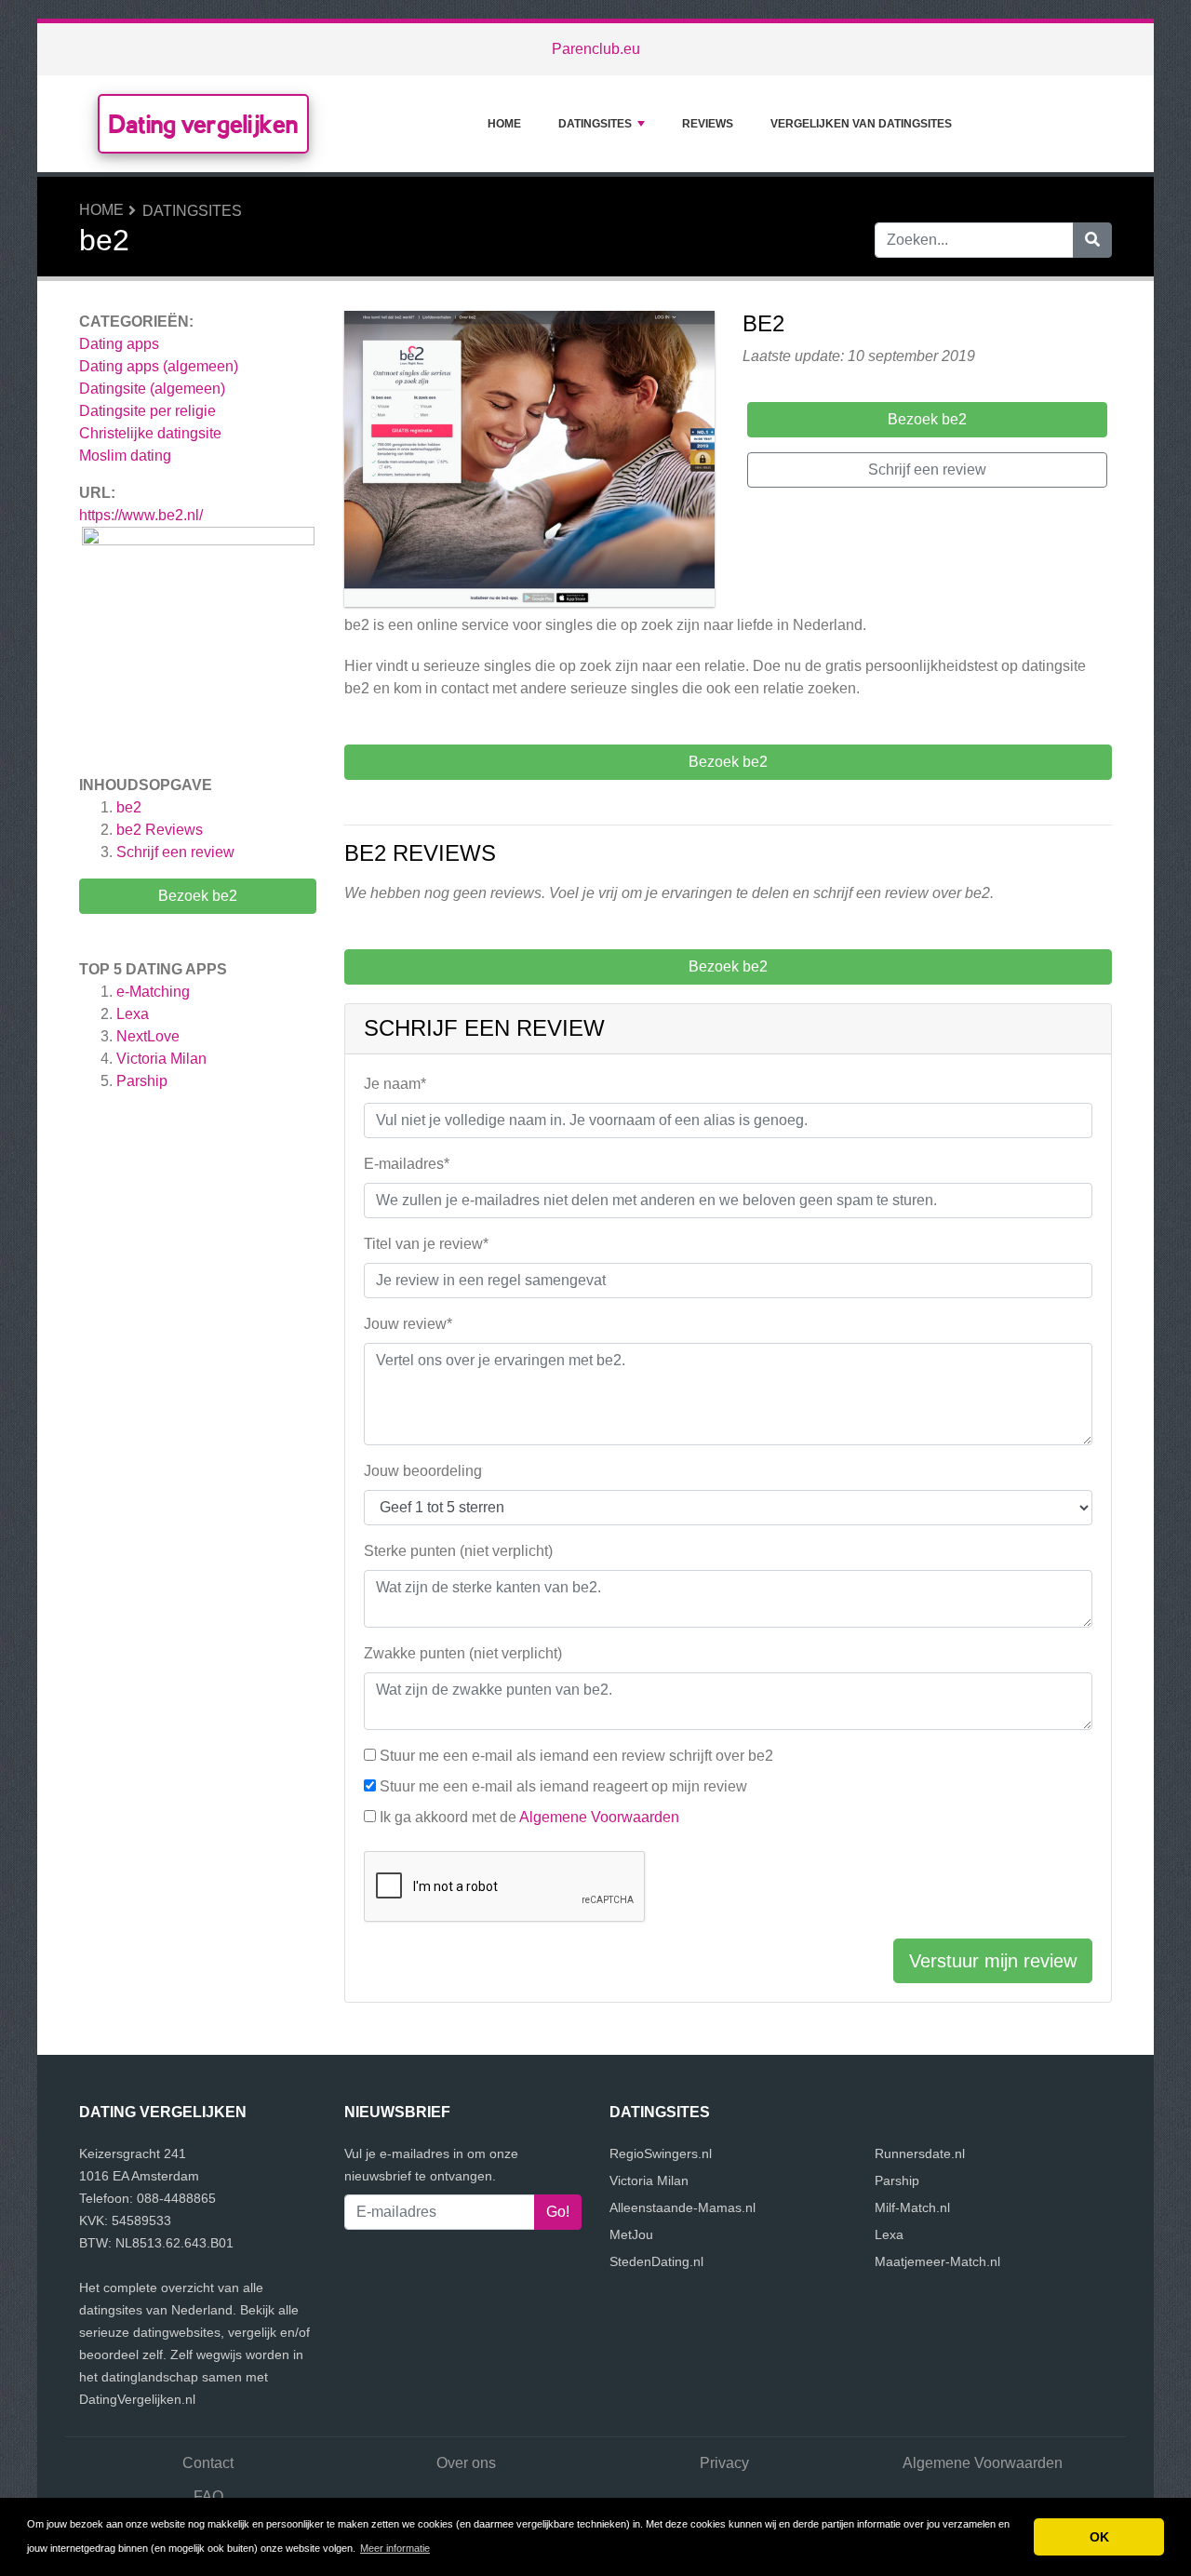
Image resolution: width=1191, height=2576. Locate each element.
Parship (142, 1081)
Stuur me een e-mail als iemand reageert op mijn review (563, 1786)
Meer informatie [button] (395, 2548)
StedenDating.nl (656, 2261)
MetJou (631, 2234)
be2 (129, 807)
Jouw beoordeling (423, 1471)
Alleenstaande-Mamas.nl (682, 2207)
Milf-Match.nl (912, 2207)
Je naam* (395, 1084)
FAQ (208, 2496)
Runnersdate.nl (920, 2153)
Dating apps (119, 344)
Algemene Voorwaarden (599, 1817)
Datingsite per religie (147, 411)
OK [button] (1099, 2537)
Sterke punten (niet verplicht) (458, 1551)
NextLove (148, 1036)
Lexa (133, 1014)
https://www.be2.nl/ (141, 515)
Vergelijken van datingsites (861, 124)
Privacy (724, 2463)
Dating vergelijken (203, 124)
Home (504, 124)
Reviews (708, 124)
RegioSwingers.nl (661, 2153)
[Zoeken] (1092, 240)
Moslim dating (125, 456)
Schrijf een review (175, 852)
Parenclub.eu (596, 49)
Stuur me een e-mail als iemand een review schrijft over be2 (576, 1756)
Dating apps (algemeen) (159, 366)
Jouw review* (408, 1324)
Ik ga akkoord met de (529, 1817)
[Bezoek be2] (529, 462)
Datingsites (595, 124)
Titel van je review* (426, 1244)
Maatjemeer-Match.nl (937, 2261)
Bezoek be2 (198, 896)
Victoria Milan (161, 1059)
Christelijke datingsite (150, 433)
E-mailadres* (407, 1164)
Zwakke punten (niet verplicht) (463, 1653)
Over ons (466, 2463)
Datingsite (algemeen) (152, 389)
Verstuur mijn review (993, 1961)
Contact (208, 2463)
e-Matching (153, 992)
